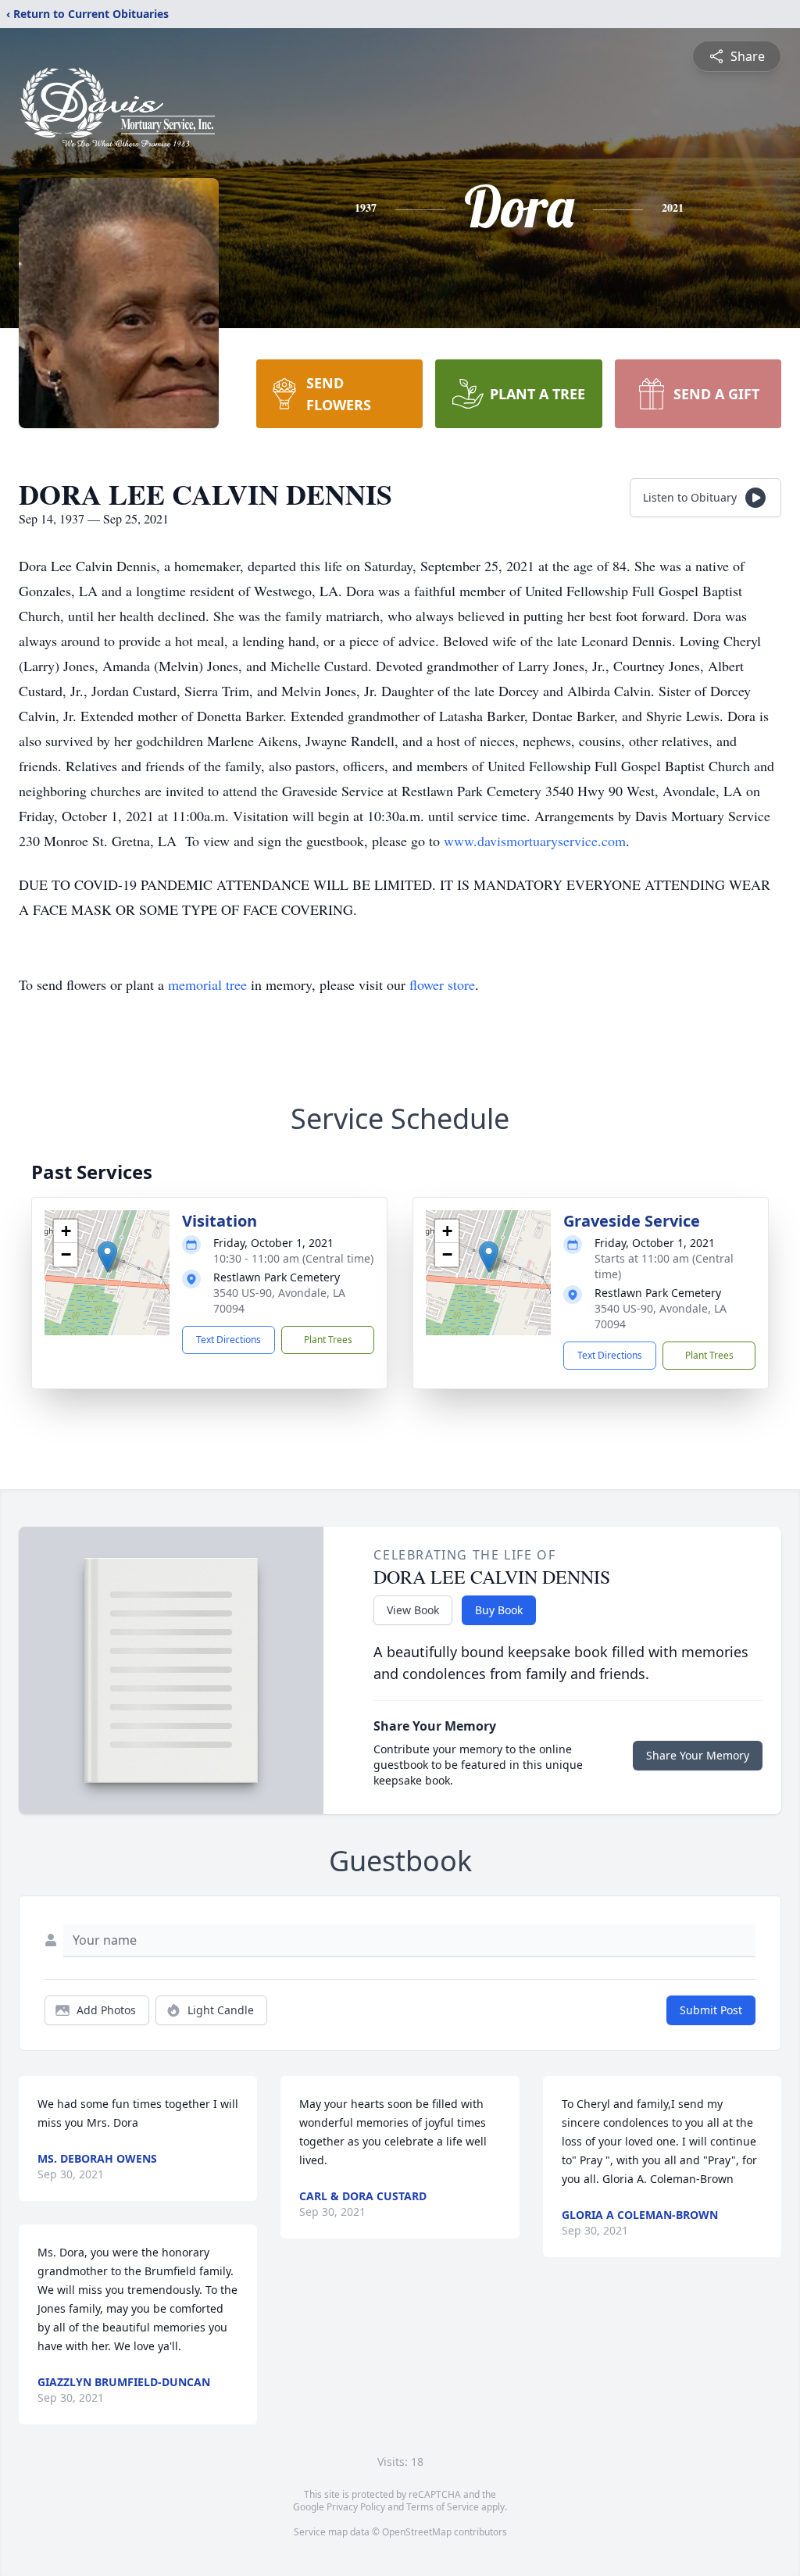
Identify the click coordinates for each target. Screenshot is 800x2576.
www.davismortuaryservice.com (535, 841)
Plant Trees (328, 1340)
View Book (413, 1610)
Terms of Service (443, 2507)
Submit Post (711, 2010)
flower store (442, 984)
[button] (107, 1257)
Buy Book (499, 1610)
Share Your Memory (698, 1755)
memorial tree (207, 984)
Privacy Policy (356, 2507)
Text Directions (229, 1340)
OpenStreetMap (417, 2532)
